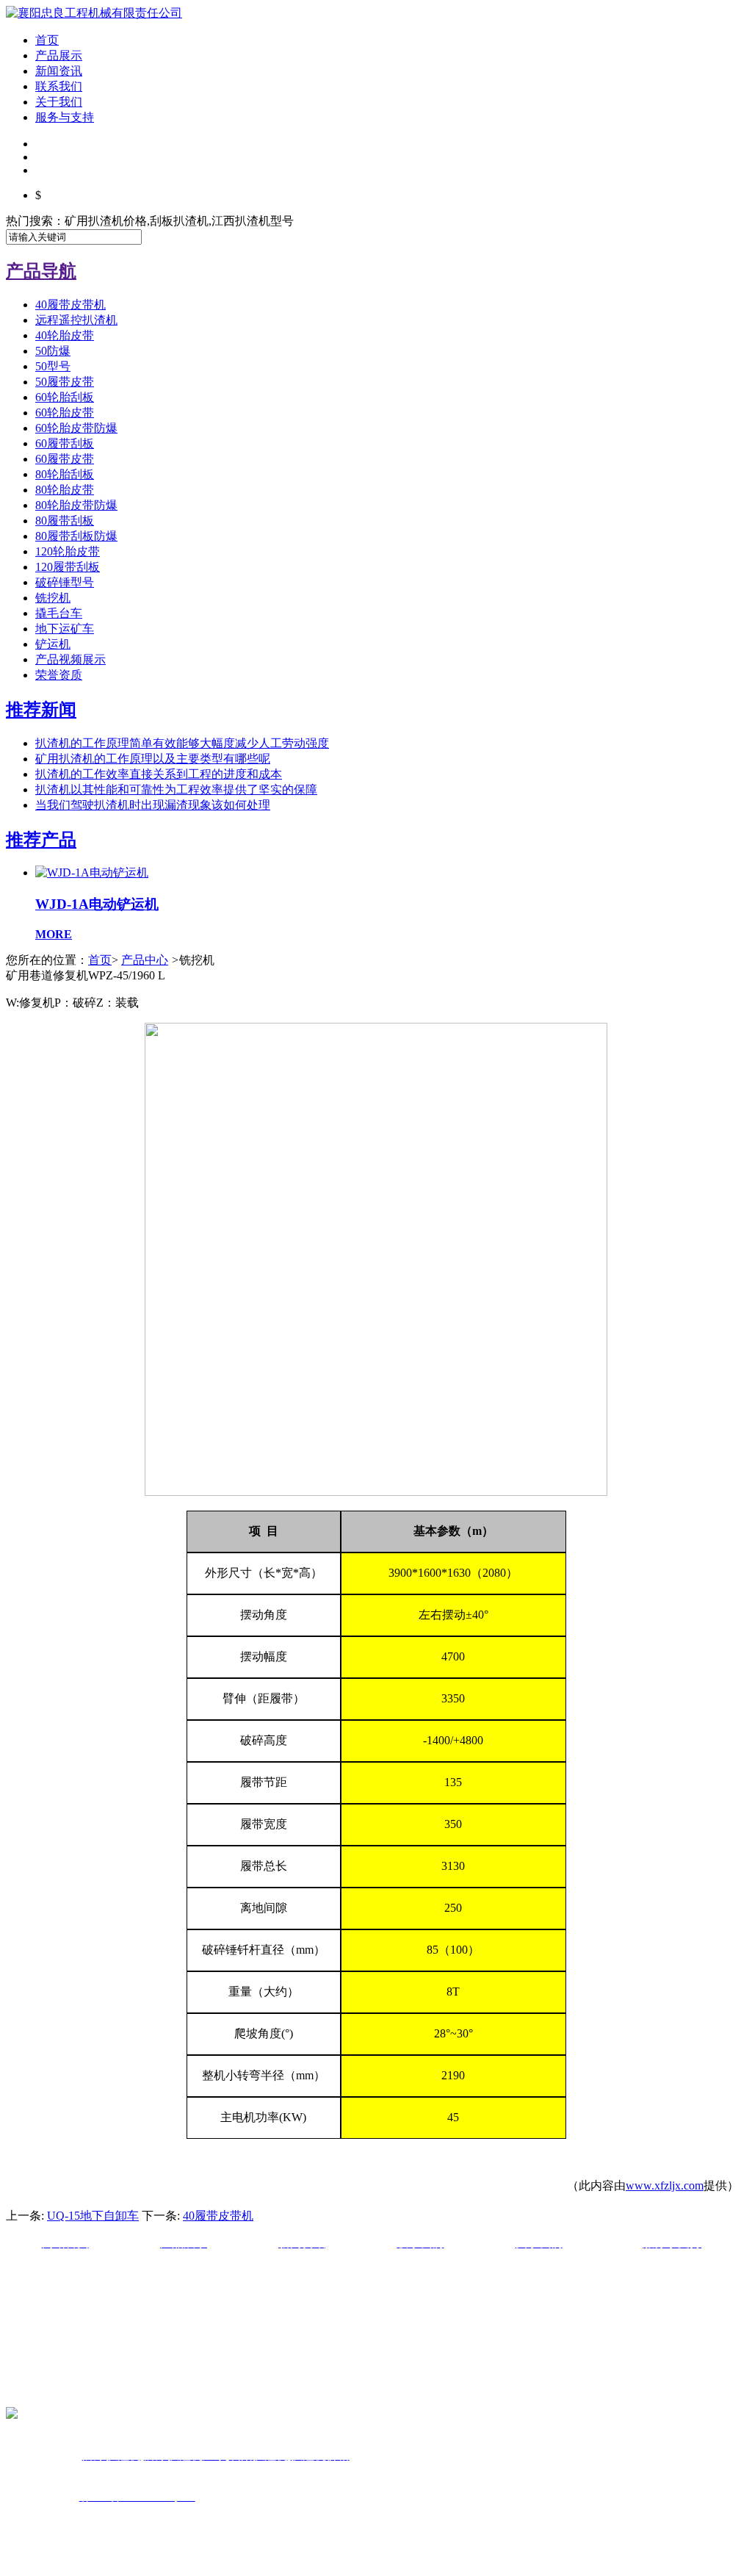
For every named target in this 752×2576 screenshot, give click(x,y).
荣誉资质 (59, 675)
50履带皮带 (65, 382)
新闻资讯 (59, 71)
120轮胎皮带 (68, 551)
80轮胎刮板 (65, 474)
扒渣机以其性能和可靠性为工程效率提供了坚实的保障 (176, 789)
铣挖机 (53, 598)
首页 (47, 40)
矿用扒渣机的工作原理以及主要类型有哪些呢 (153, 759)
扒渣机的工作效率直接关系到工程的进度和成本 (159, 774)
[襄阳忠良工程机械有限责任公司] (94, 13)
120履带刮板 (68, 567)
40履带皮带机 (70, 305)
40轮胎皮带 (65, 335)
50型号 (53, 366)
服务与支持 (65, 117)
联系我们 (59, 86)
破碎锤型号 (65, 582)
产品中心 (145, 960)
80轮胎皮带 (65, 490)
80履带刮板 (65, 521)
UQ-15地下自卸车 (93, 2216)
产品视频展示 (70, 659)
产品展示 (59, 55)
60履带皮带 (65, 459)
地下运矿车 (65, 629)
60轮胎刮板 (65, 397)
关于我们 (59, 102)
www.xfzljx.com (665, 2185)
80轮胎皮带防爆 (76, 505)
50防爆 (53, 351)
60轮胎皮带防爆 (76, 428)
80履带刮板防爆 (76, 536)
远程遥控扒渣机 (76, 320)
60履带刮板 (65, 443)
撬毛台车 (59, 613)
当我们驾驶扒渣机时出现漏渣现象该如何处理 (153, 805)
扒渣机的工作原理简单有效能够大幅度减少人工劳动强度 (182, 743)
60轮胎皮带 (65, 413)
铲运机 (53, 644)
